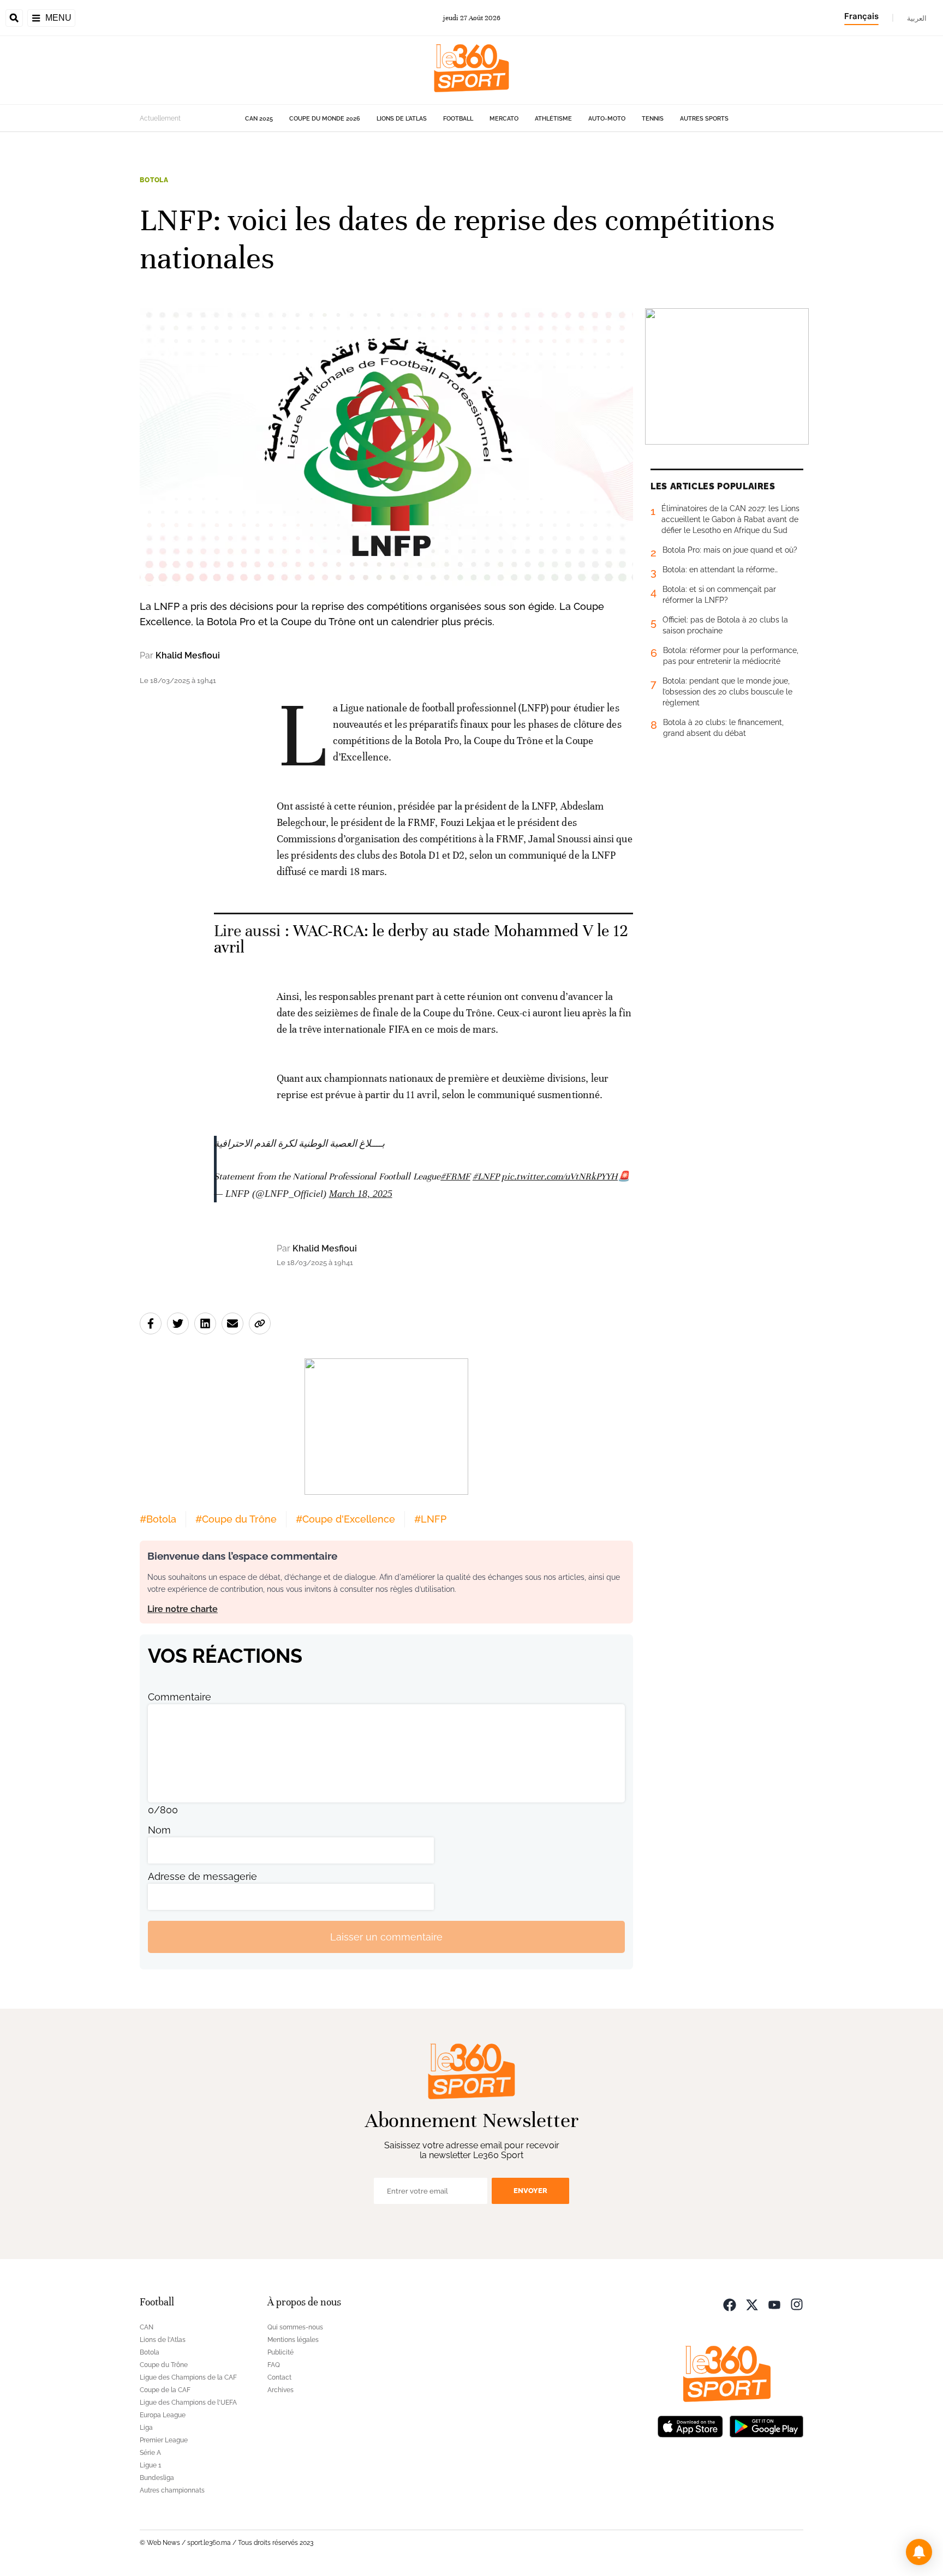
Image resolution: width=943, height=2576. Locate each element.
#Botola (158, 1519)
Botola (154, 180)
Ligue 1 (150, 2465)
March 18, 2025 (361, 1194)
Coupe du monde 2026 (325, 119)
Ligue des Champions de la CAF (188, 2377)
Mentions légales (293, 2340)
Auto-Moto (607, 119)
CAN (147, 2327)
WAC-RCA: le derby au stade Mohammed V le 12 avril (421, 939)
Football (458, 119)
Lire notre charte (183, 1609)
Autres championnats (172, 2490)
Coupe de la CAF (165, 2390)
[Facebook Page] (730, 2304)
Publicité (280, 2352)
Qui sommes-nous (295, 2327)
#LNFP (486, 1176)
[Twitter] (752, 2304)
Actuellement (160, 118)
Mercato (504, 119)
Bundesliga (157, 2478)
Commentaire (180, 1697)
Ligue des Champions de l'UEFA (188, 2403)
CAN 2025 (259, 119)
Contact (279, 2377)
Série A (150, 2453)
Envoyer (530, 2191)
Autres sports (704, 119)
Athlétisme (553, 119)
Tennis (653, 119)
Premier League (164, 2440)
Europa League (163, 2415)
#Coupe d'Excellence (345, 1519)
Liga (146, 2428)
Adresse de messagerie (202, 1876)
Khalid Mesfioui (188, 655)
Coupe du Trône (164, 2365)
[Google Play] (766, 2425)
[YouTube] (774, 2304)
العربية (917, 18)
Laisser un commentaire (386, 1937)
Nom (159, 1830)
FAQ (274, 2365)
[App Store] (690, 2425)
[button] (919, 2552)
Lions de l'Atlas (402, 119)
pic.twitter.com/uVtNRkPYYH (560, 1176)
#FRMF (455, 1176)
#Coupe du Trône (236, 1519)
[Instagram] (797, 2304)
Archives (280, 2390)
